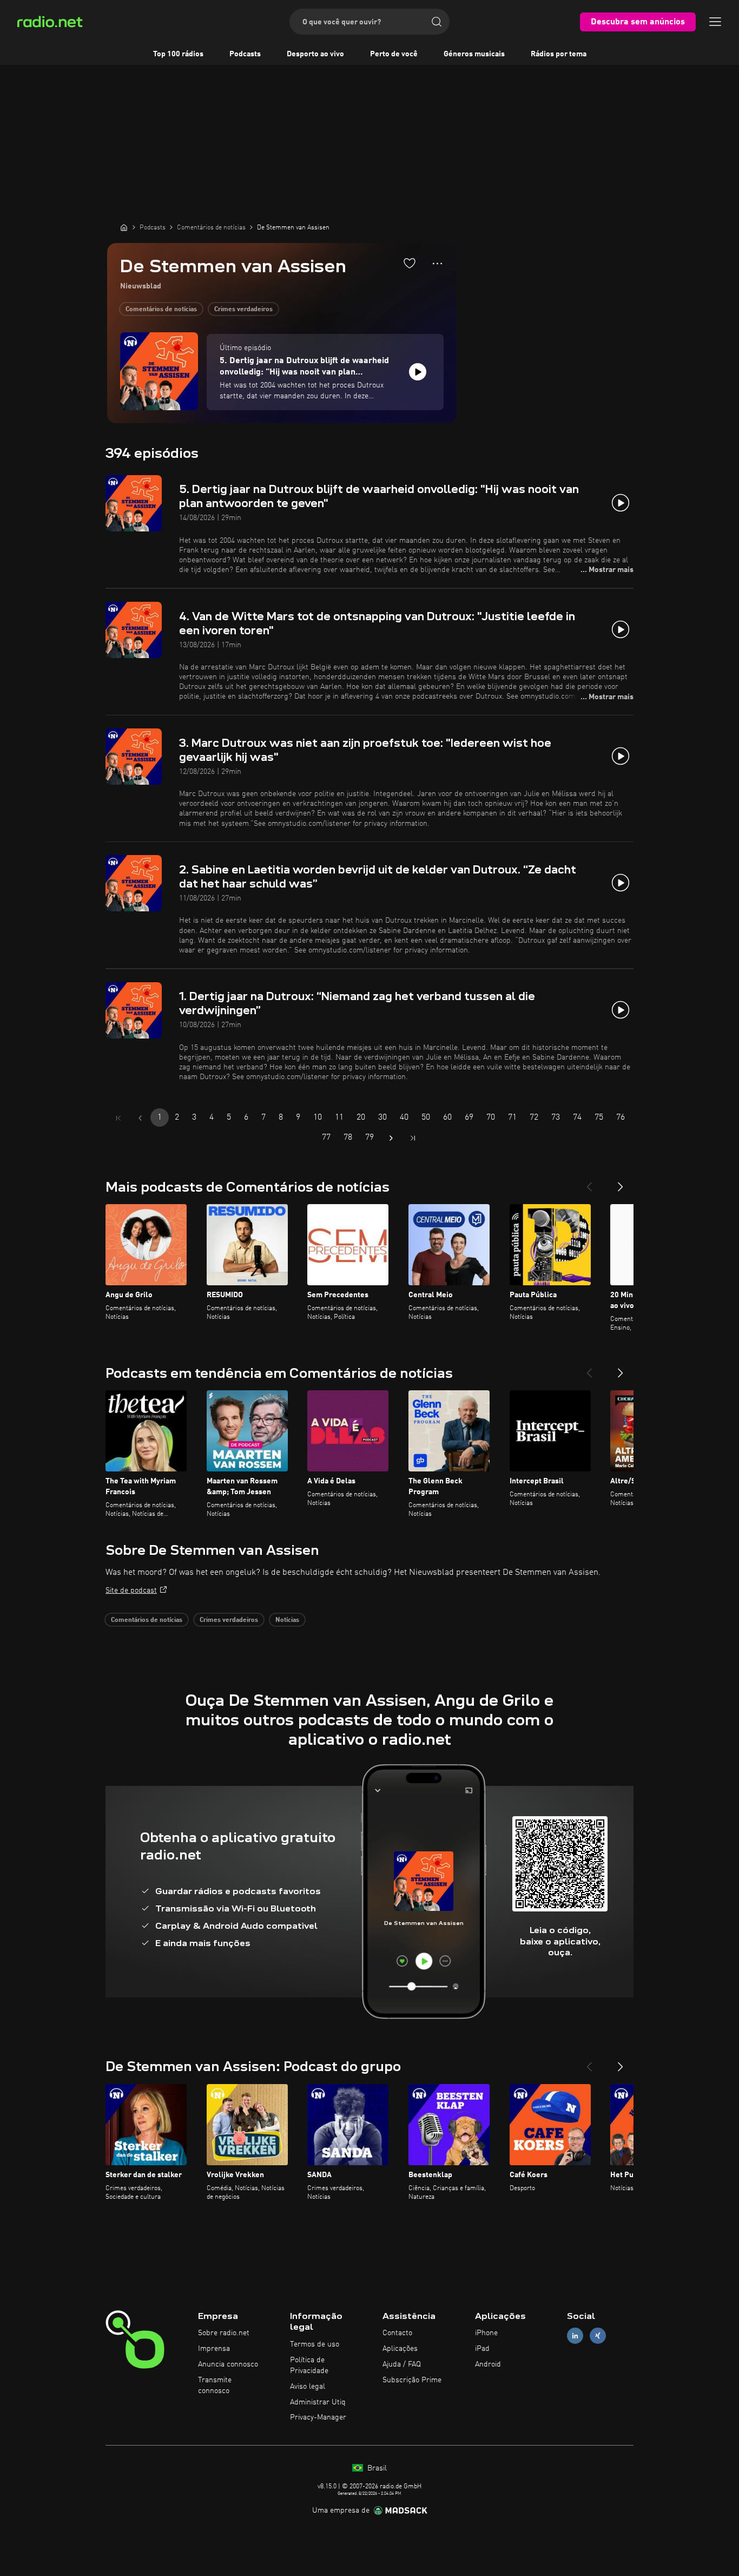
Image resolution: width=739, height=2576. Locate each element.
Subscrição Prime (412, 2380)
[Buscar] (437, 22)
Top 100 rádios (178, 54)
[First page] (118, 1118)
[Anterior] (589, 1182)
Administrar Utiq (318, 2402)
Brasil (376, 2468)
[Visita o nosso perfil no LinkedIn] (575, 2336)
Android (488, 2364)
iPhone (486, 2333)
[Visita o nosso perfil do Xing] (598, 2336)
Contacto (397, 2333)
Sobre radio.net (224, 2333)
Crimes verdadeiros (243, 310)
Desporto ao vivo (315, 54)
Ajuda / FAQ (402, 2364)
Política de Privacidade (309, 2365)
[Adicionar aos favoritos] (410, 263)
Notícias (287, 1620)
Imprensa (214, 2349)
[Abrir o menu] (715, 22)
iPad (482, 2349)
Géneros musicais (474, 54)
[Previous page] (140, 1118)
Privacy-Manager (318, 2417)
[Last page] (413, 1138)
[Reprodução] (418, 372)
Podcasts (245, 54)
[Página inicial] (124, 227)
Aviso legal (308, 2387)
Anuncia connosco (228, 2364)
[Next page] (391, 1138)
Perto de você (394, 54)
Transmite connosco (215, 2386)
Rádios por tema (559, 54)
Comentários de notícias (161, 310)
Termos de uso (315, 2344)
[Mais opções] (437, 264)
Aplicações (400, 2349)
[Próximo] (621, 1182)
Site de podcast (131, 1591)
